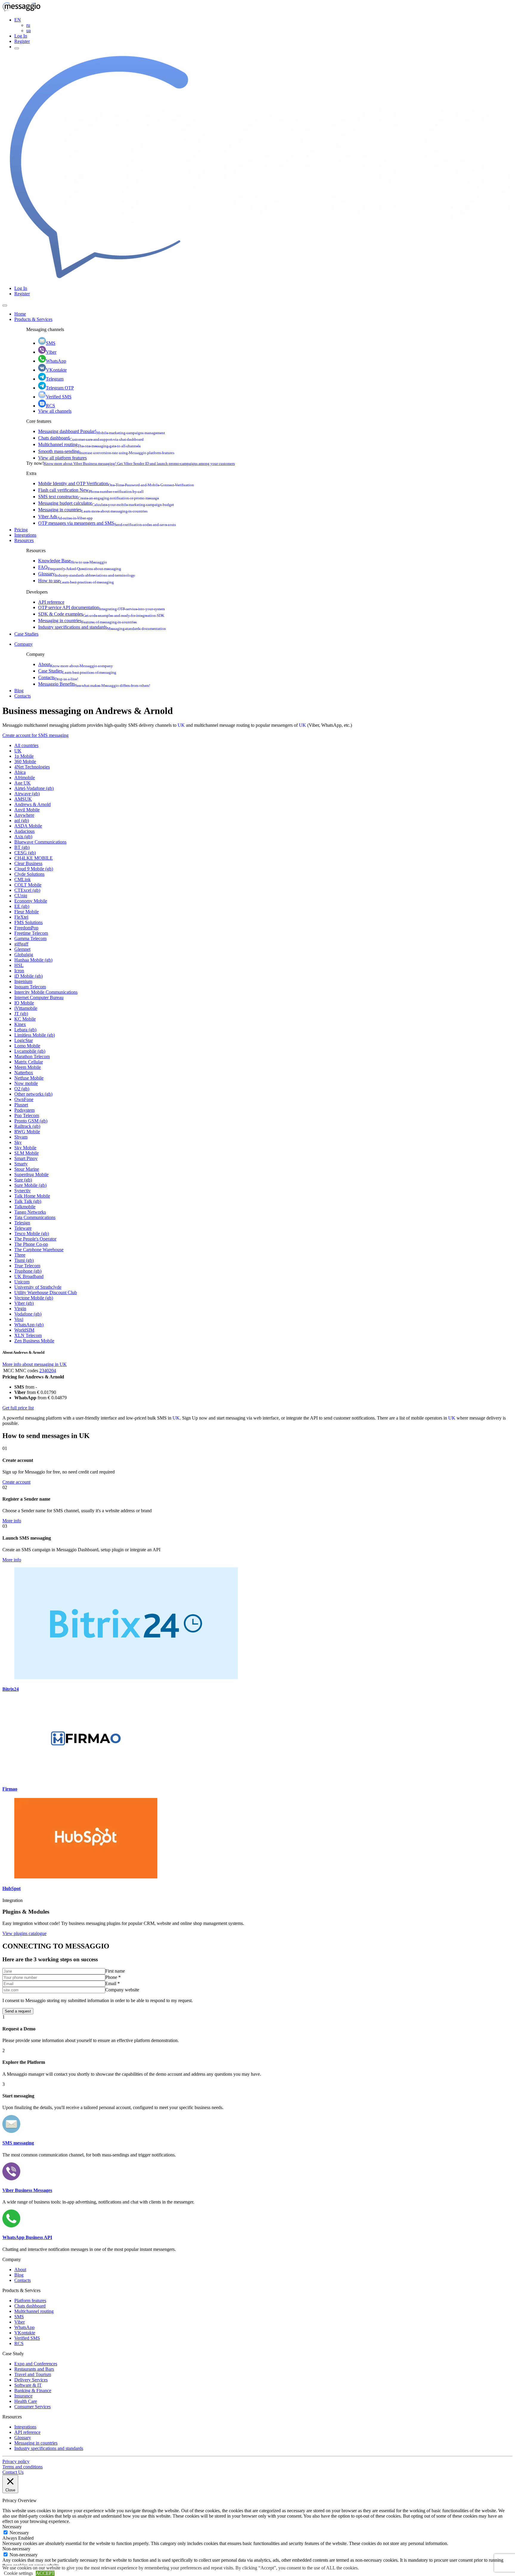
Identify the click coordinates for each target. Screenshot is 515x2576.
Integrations (25, 535)
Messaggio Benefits (94, 684)
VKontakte (56, 370)
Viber (51, 352)
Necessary (19, 2533)
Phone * (113, 1977)
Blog (19, 691)
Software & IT (28, 2385)
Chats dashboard (91, 438)
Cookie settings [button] (18, 2573)
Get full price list (18, 1408)
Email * (113, 1983)
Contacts (58, 677)
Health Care (26, 2401)
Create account (16, 1482)
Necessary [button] (12, 2527)
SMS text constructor (98, 497)
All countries (26, 745)
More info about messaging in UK (35, 1364)
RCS (51, 406)
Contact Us (13, 2472)
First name (115, 1971)
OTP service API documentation (101, 607)
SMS (51, 343)
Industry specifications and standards (102, 627)
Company (24, 644)
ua (28, 31)
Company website (122, 1990)
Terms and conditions (23, 2467)
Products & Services (33, 319)
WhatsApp (56, 361)
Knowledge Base (73, 561)
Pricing (21, 530)
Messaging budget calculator (106, 503)
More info (12, 1521)
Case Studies (26, 634)
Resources (24, 540)
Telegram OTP (60, 388)
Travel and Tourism (33, 2374)
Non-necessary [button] (16, 2549)
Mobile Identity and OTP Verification (116, 483)
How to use (76, 581)
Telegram (55, 379)
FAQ (80, 567)
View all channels (55, 411)
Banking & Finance (33, 2391)
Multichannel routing (89, 444)
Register (22, 41)
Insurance (23, 2396)
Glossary (87, 574)
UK (181, 725)
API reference (51, 602)
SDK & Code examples (101, 614)
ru (28, 25)
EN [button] (18, 20)
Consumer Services (32, 2407)
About (76, 664)
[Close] (5, 305)
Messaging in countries (93, 510)
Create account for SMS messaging (35, 735)
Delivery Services (31, 2380)
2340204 (48, 1371)
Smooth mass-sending (106, 451)
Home (20, 314)
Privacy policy (16, 2461)
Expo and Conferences (36, 2364)
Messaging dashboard (102, 431)
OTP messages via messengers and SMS (107, 523)
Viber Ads (65, 517)
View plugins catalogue (24, 1933)
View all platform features (62, 458)
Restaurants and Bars (34, 2369)
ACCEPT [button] (45, 2573)
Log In (21, 36)
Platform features (30, 2301)
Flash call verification (91, 490)
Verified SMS (59, 397)
